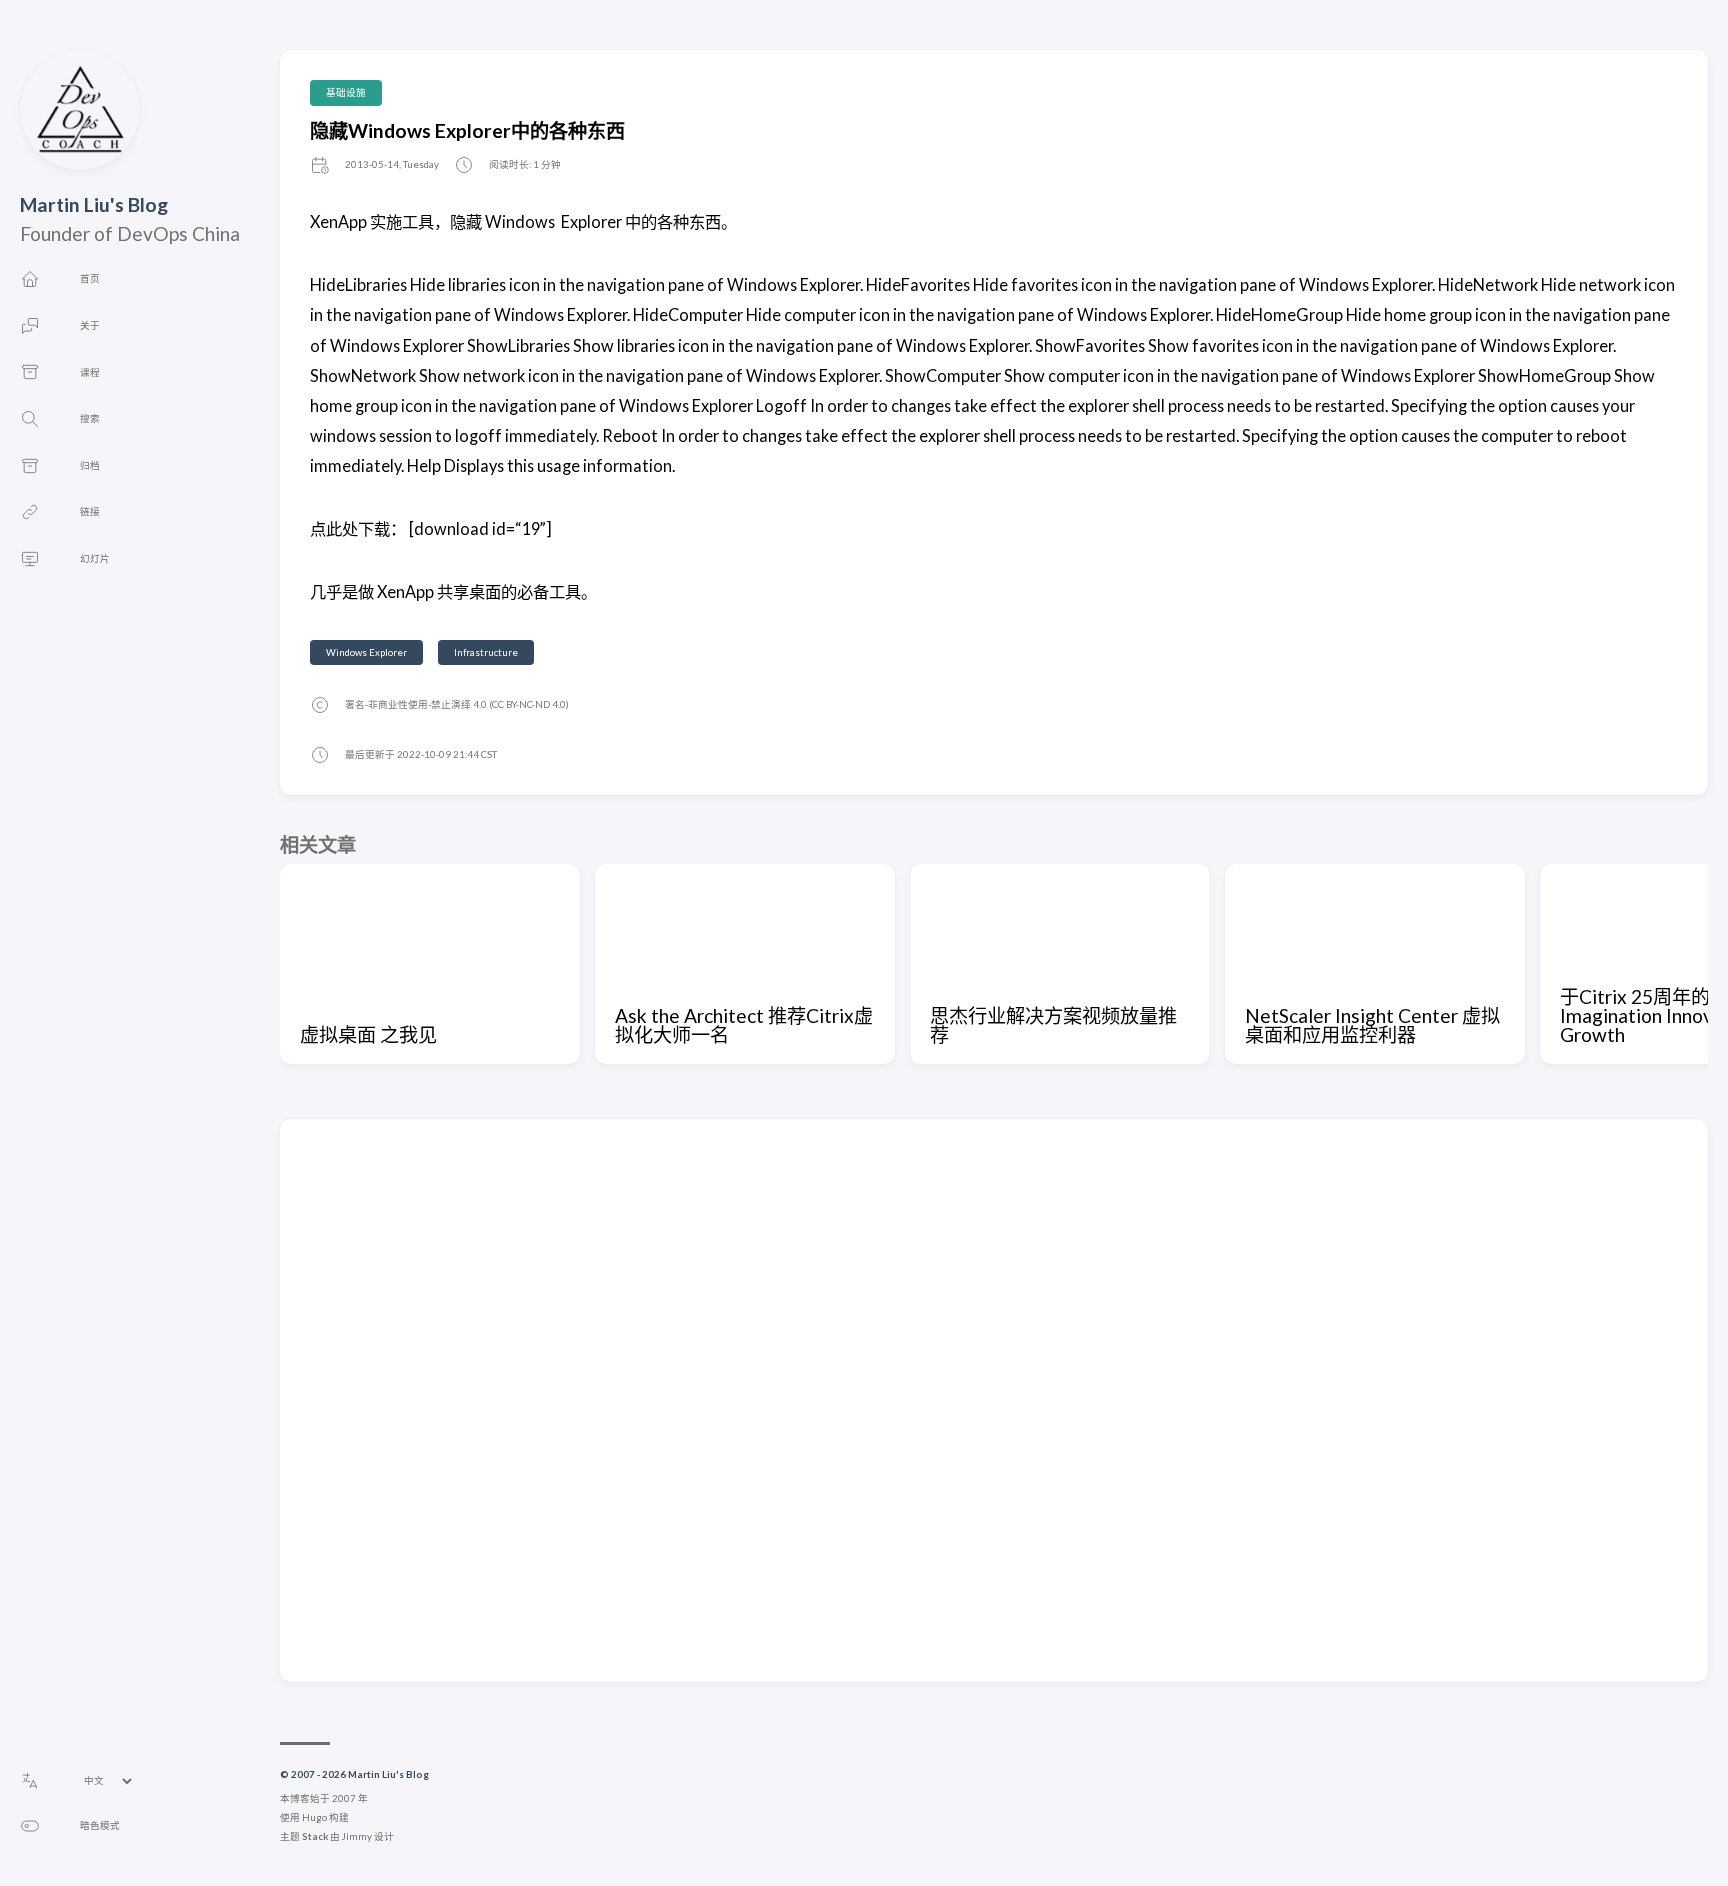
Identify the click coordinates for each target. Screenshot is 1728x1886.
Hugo (314, 1817)
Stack (315, 1836)
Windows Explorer (366, 652)
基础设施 (346, 92)
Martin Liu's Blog (94, 204)
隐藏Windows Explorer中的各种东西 (467, 130)
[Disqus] (994, 1399)
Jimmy (357, 1836)
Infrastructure (486, 652)
